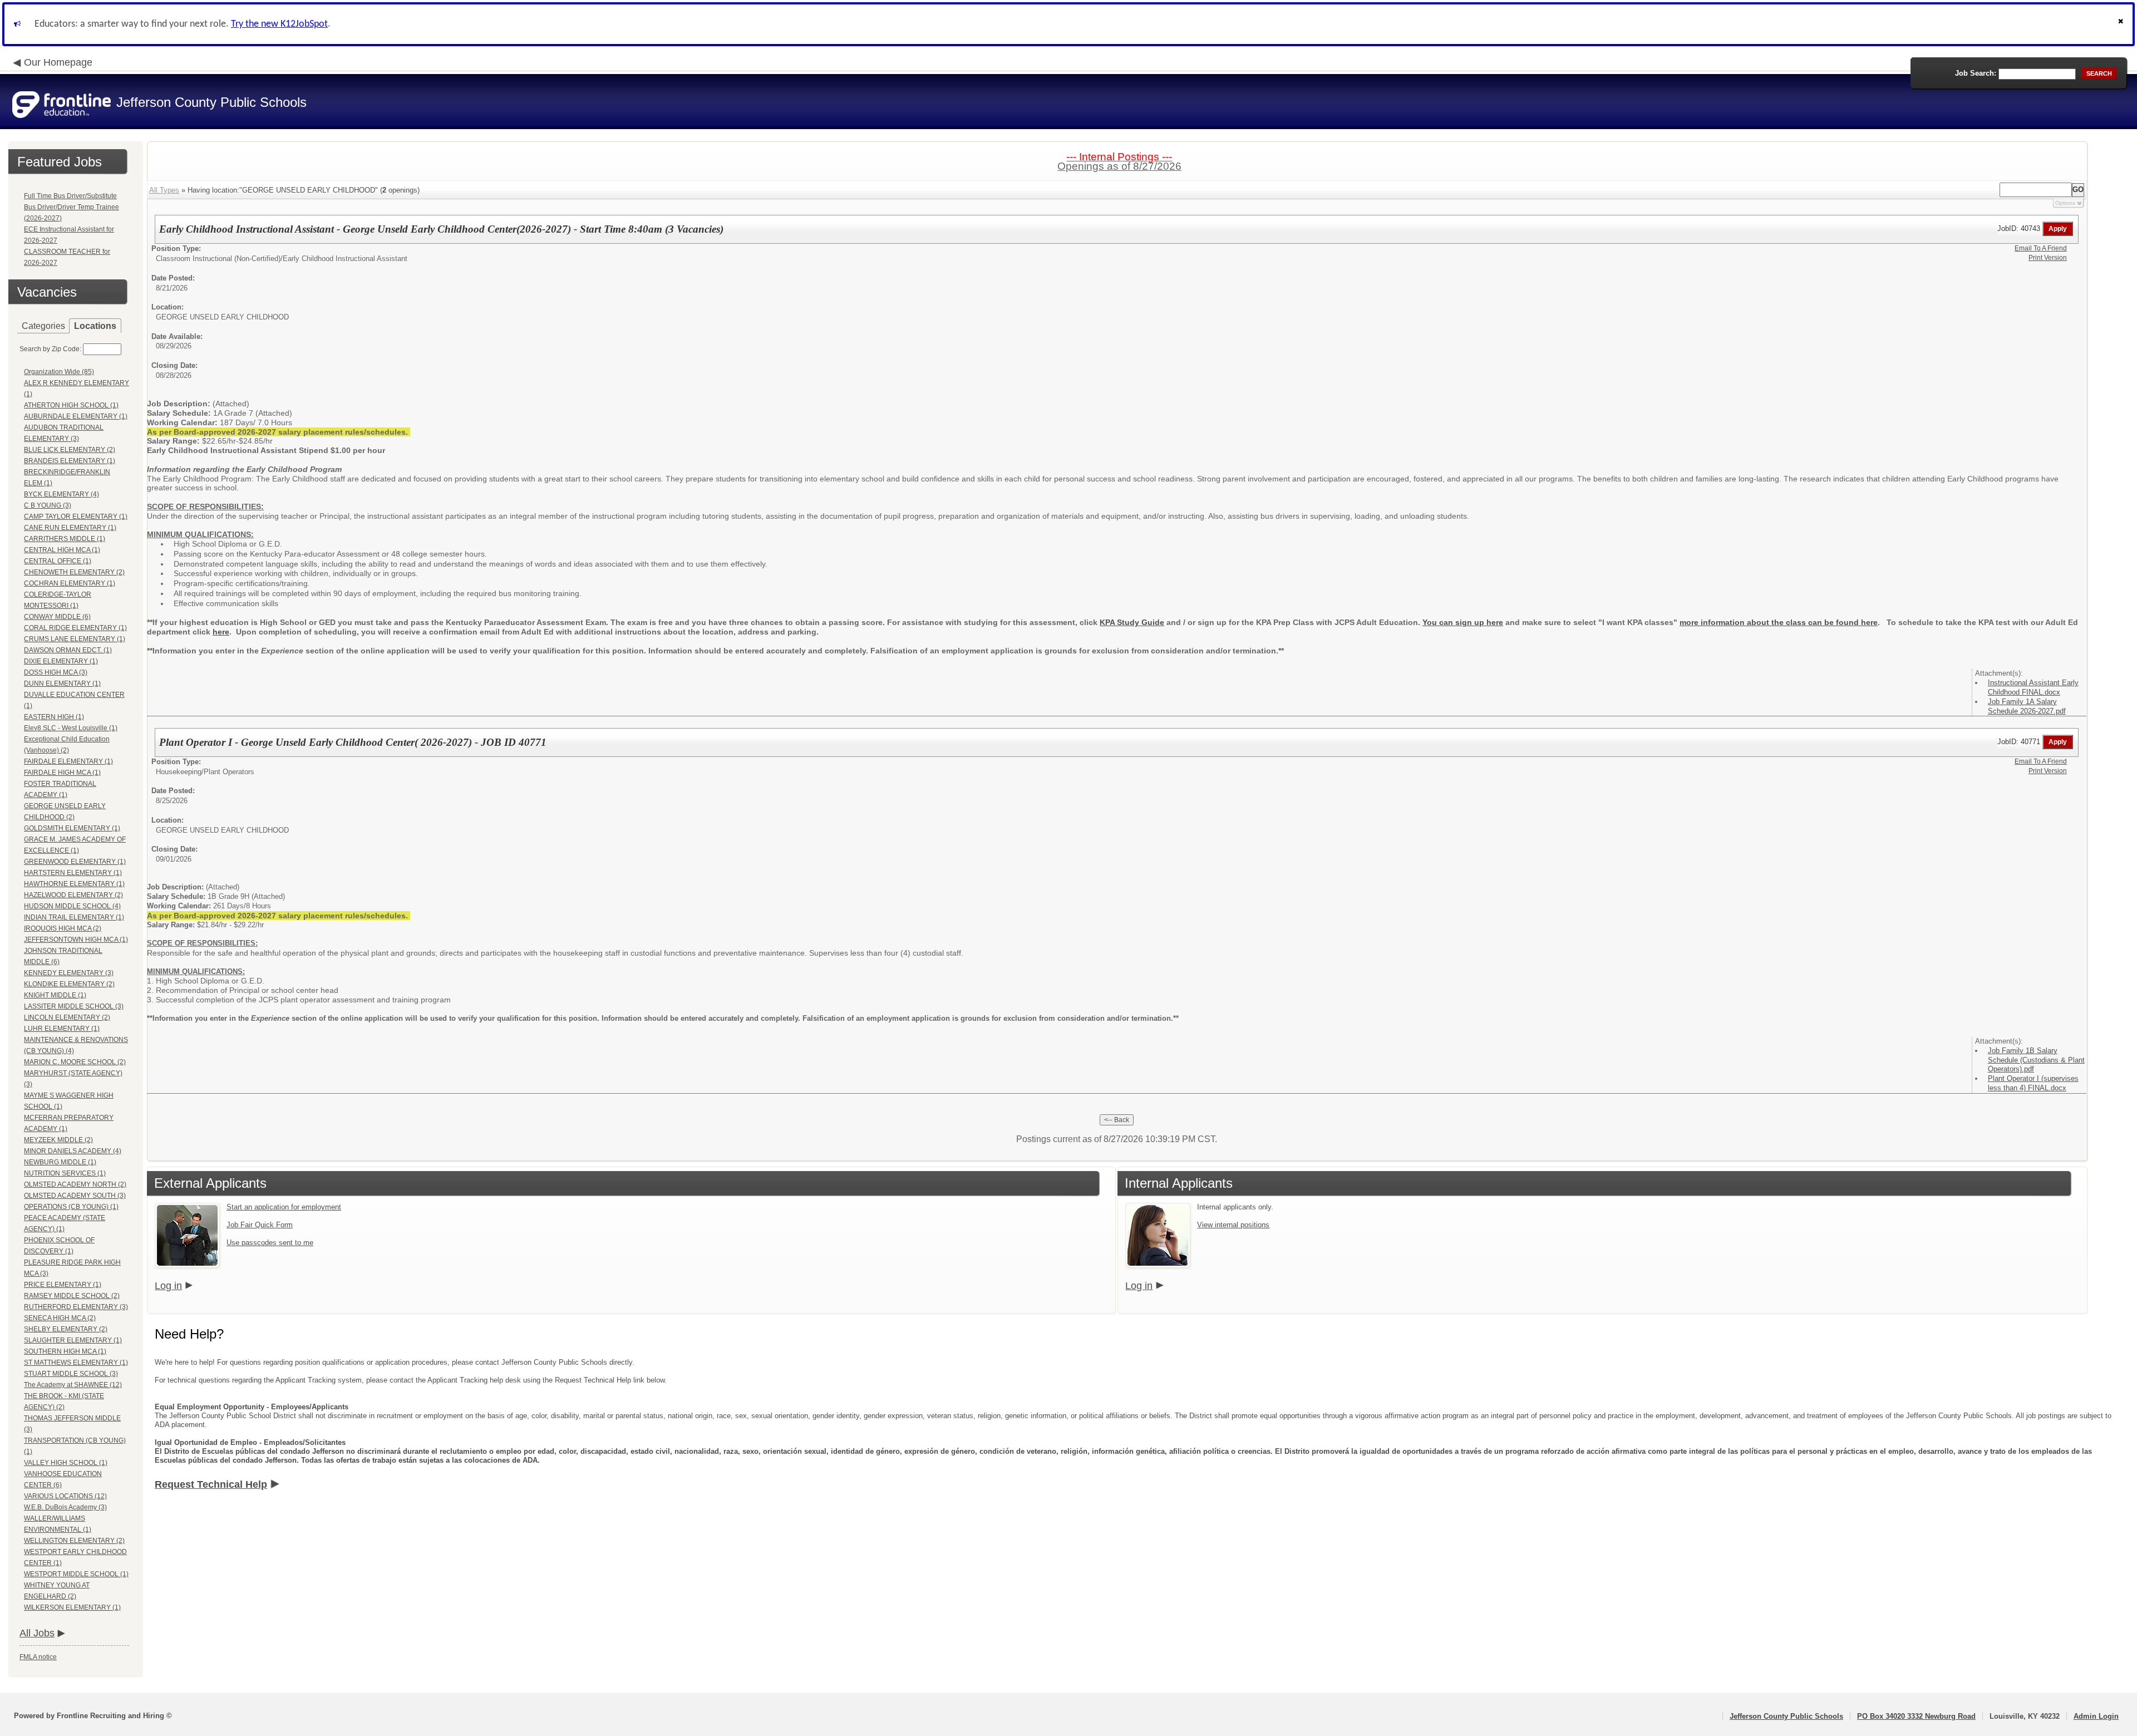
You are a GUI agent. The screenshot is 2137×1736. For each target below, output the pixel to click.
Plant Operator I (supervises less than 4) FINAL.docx (2033, 1083)
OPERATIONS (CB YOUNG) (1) (71, 1207)
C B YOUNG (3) (48, 505)
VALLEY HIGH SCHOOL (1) (66, 1463)
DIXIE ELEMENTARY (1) (61, 661)
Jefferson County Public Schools (1786, 1716)
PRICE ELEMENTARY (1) (63, 1285)
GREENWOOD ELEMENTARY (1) (75, 862)
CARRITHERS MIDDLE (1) (65, 539)
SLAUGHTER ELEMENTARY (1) (73, 1340)
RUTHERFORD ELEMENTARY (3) (76, 1307)
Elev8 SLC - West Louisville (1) (71, 728)
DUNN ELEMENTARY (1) (62, 683)
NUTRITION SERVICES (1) (65, 1173)
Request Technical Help (211, 1484)
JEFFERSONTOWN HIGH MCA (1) (76, 940)
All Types (164, 190)
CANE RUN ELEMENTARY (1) (70, 528)
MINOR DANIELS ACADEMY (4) (73, 1151)
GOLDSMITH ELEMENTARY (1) (72, 828)
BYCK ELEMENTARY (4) (61, 494)
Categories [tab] (43, 326)
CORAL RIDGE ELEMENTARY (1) (75, 628)
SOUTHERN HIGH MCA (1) (65, 1351)
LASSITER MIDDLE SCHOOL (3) (74, 1006)
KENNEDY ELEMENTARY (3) (69, 973)
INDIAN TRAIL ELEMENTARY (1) (74, 917)
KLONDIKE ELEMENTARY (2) (69, 984)
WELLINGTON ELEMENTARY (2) (74, 1541)
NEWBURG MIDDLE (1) (60, 1162)
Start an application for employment (284, 1207)
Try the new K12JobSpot (279, 24)
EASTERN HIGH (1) (54, 717)
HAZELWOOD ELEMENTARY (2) (73, 895)
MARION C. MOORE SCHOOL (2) (75, 1062)
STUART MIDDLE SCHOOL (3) (71, 1374)
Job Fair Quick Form (260, 1225)
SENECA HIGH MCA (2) (60, 1318)
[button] (2122, 24)
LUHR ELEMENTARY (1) (62, 1029)
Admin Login (2096, 1716)
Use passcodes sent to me (270, 1243)
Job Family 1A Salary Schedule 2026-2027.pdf (2027, 706)
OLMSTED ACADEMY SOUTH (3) (75, 1196)
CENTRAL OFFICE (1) (58, 561)
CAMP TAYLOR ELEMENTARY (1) (76, 517)
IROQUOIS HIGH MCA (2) (63, 928)
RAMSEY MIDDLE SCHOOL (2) (72, 1296)
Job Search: (1976, 73)
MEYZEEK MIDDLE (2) (58, 1140)
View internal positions (1233, 1225)
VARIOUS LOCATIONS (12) (65, 1496)
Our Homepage (58, 62)
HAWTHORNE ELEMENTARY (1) (74, 884)
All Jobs (37, 1633)
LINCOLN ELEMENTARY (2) (67, 1017)
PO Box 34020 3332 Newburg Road (1916, 1716)
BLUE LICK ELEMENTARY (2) (70, 450)
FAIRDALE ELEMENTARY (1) (68, 761)
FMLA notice (38, 1657)
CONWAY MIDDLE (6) (57, 617)
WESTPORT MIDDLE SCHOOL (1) (76, 1574)
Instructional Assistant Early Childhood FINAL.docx (2033, 687)
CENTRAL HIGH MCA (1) (62, 550)
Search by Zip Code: (50, 349)
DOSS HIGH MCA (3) (56, 672)
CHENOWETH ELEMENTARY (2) (74, 572)
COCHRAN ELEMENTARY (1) (70, 583)
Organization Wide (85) (59, 372)
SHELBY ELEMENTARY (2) (66, 1329)
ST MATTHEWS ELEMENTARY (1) (76, 1363)
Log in (168, 1286)
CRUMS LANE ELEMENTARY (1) (75, 639)
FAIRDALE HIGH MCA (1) (62, 773)
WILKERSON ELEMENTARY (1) (72, 1607)
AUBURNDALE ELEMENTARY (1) (76, 416)
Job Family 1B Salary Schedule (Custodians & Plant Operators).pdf (2036, 1060)
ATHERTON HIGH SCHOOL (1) (71, 405)
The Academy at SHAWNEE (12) (73, 1385)
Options (2065, 203)
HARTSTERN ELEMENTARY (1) (73, 873)
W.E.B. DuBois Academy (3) (65, 1507)
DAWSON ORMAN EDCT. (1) (68, 650)
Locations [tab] (95, 326)
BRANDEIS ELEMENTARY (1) (70, 461)
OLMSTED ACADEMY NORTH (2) (75, 1184)
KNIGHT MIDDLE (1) (55, 995)
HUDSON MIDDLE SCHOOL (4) (72, 906)
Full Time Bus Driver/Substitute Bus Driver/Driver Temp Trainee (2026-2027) (72, 207)
